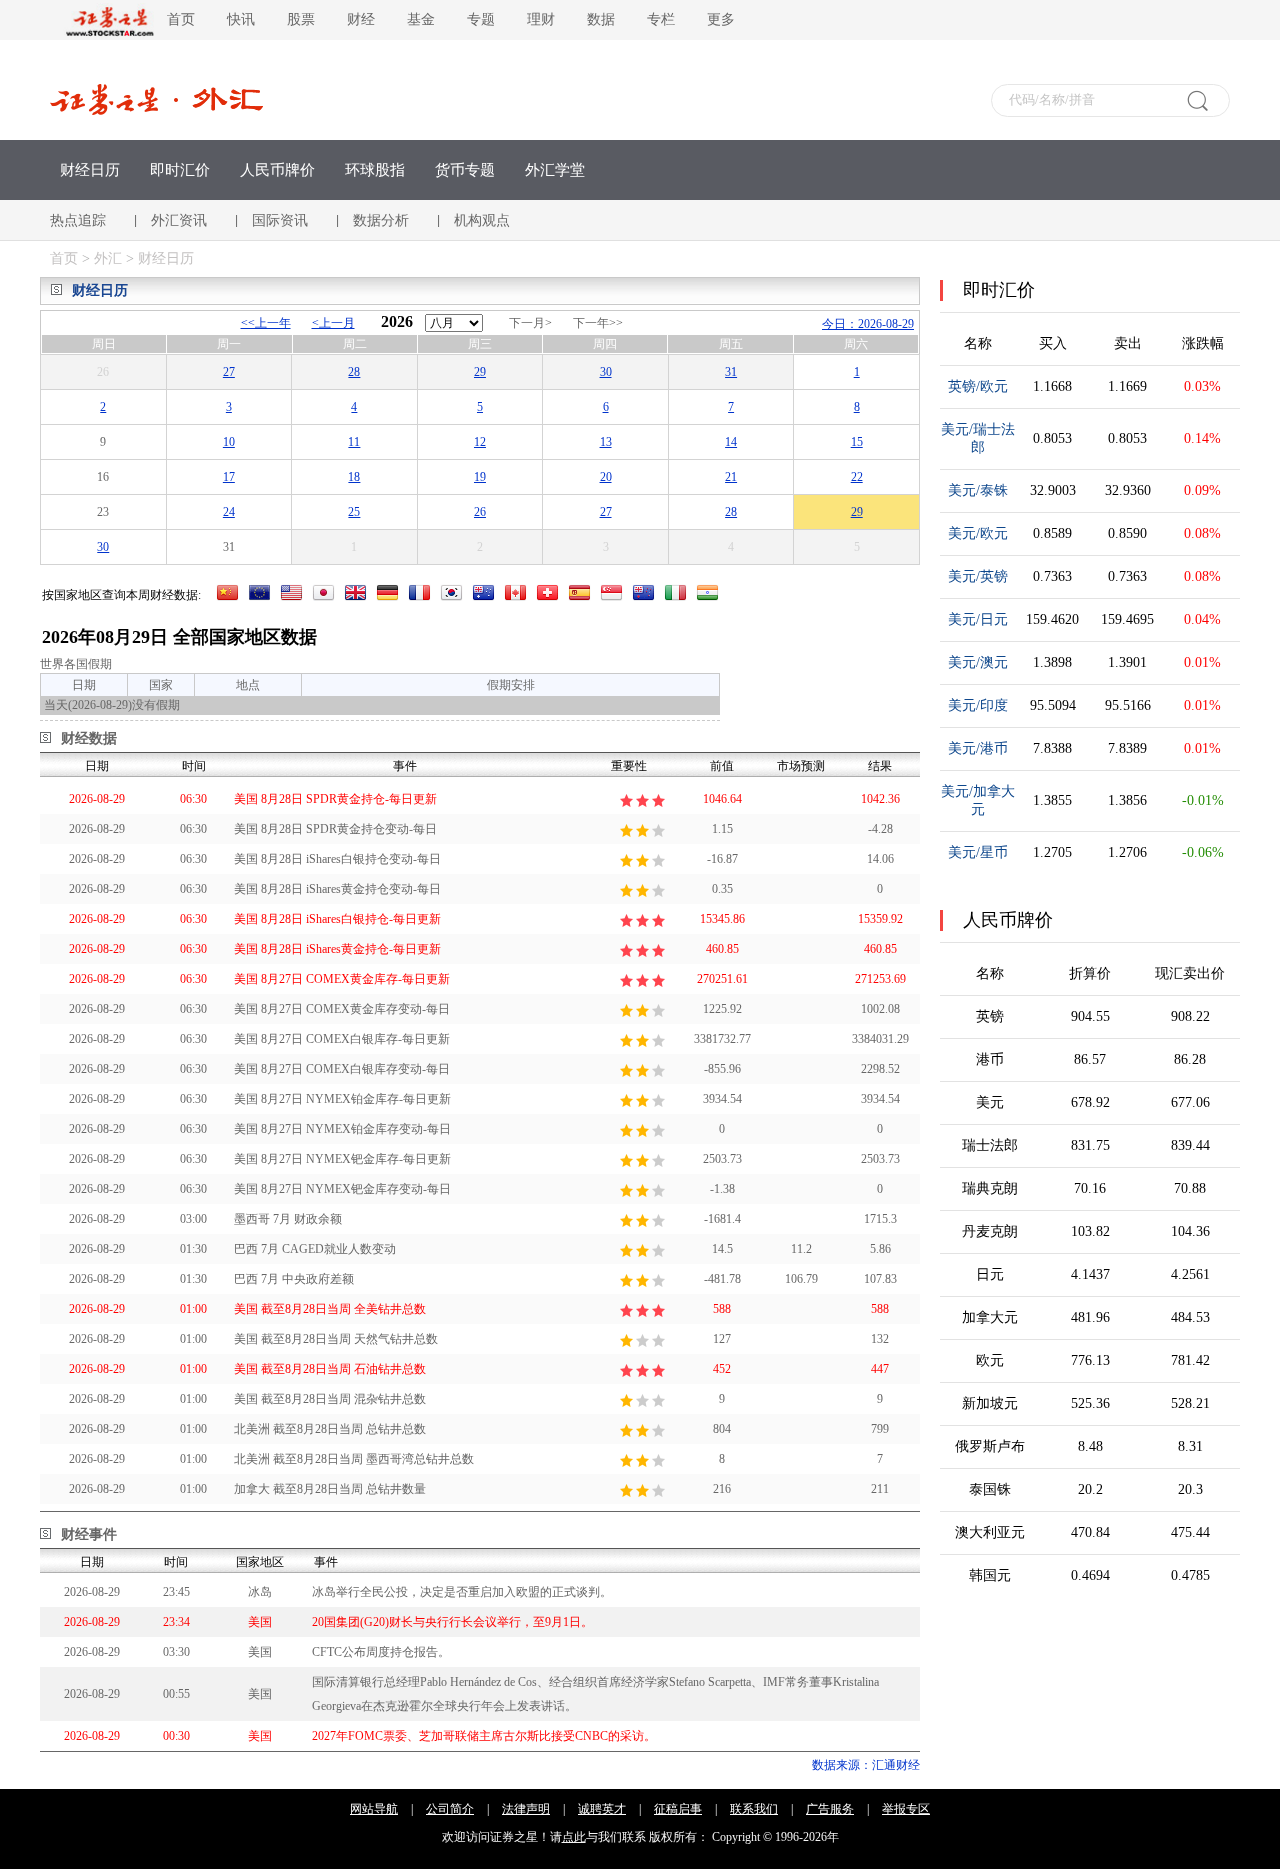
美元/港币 (978, 748)
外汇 (110, 258)
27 (229, 372)
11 (354, 442)
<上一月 (333, 323)
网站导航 (374, 1809)
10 (229, 442)
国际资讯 (280, 220)
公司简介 (450, 1809)
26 (480, 512)
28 (354, 372)
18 (354, 477)
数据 (601, 19)
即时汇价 (180, 170)
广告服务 (830, 1809)
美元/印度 (978, 705)
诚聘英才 (602, 1809)
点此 (574, 1837)
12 (480, 442)
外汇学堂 (555, 170)
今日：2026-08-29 (868, 324)
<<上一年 (266, 323)
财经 (361, 19)
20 (606, 477)
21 (731, 477)
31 (731, 372)
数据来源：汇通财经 (866, 1765)
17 (229, 477)
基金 (421, 19)
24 (229, 512)
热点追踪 (78, 220)
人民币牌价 (277, 170)
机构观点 (482, 220)
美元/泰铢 (978, 490)
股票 (301, 19)
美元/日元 (978, 619)
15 (857, 442)
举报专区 (906, 1809)
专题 (481, 19)
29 (480, 372)
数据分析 (381, 220)
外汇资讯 (179, 220)
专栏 (661, 19)
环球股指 (375, 170)
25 (354, 512)
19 (480, 477)
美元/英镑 (978, 576)
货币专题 (465, 170)
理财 (541, 19)
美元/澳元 (978, 662)
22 (857, 477)
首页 (181, 19)
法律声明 (526, 1809)
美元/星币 (978, 852)
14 (731, 442)
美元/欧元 (978, 533)
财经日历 (90, 170)
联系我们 (754, 1809)
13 (606, 442)
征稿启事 (678, 1809)
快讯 (241, 19)
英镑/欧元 (978, 386)
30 (606, 372)
